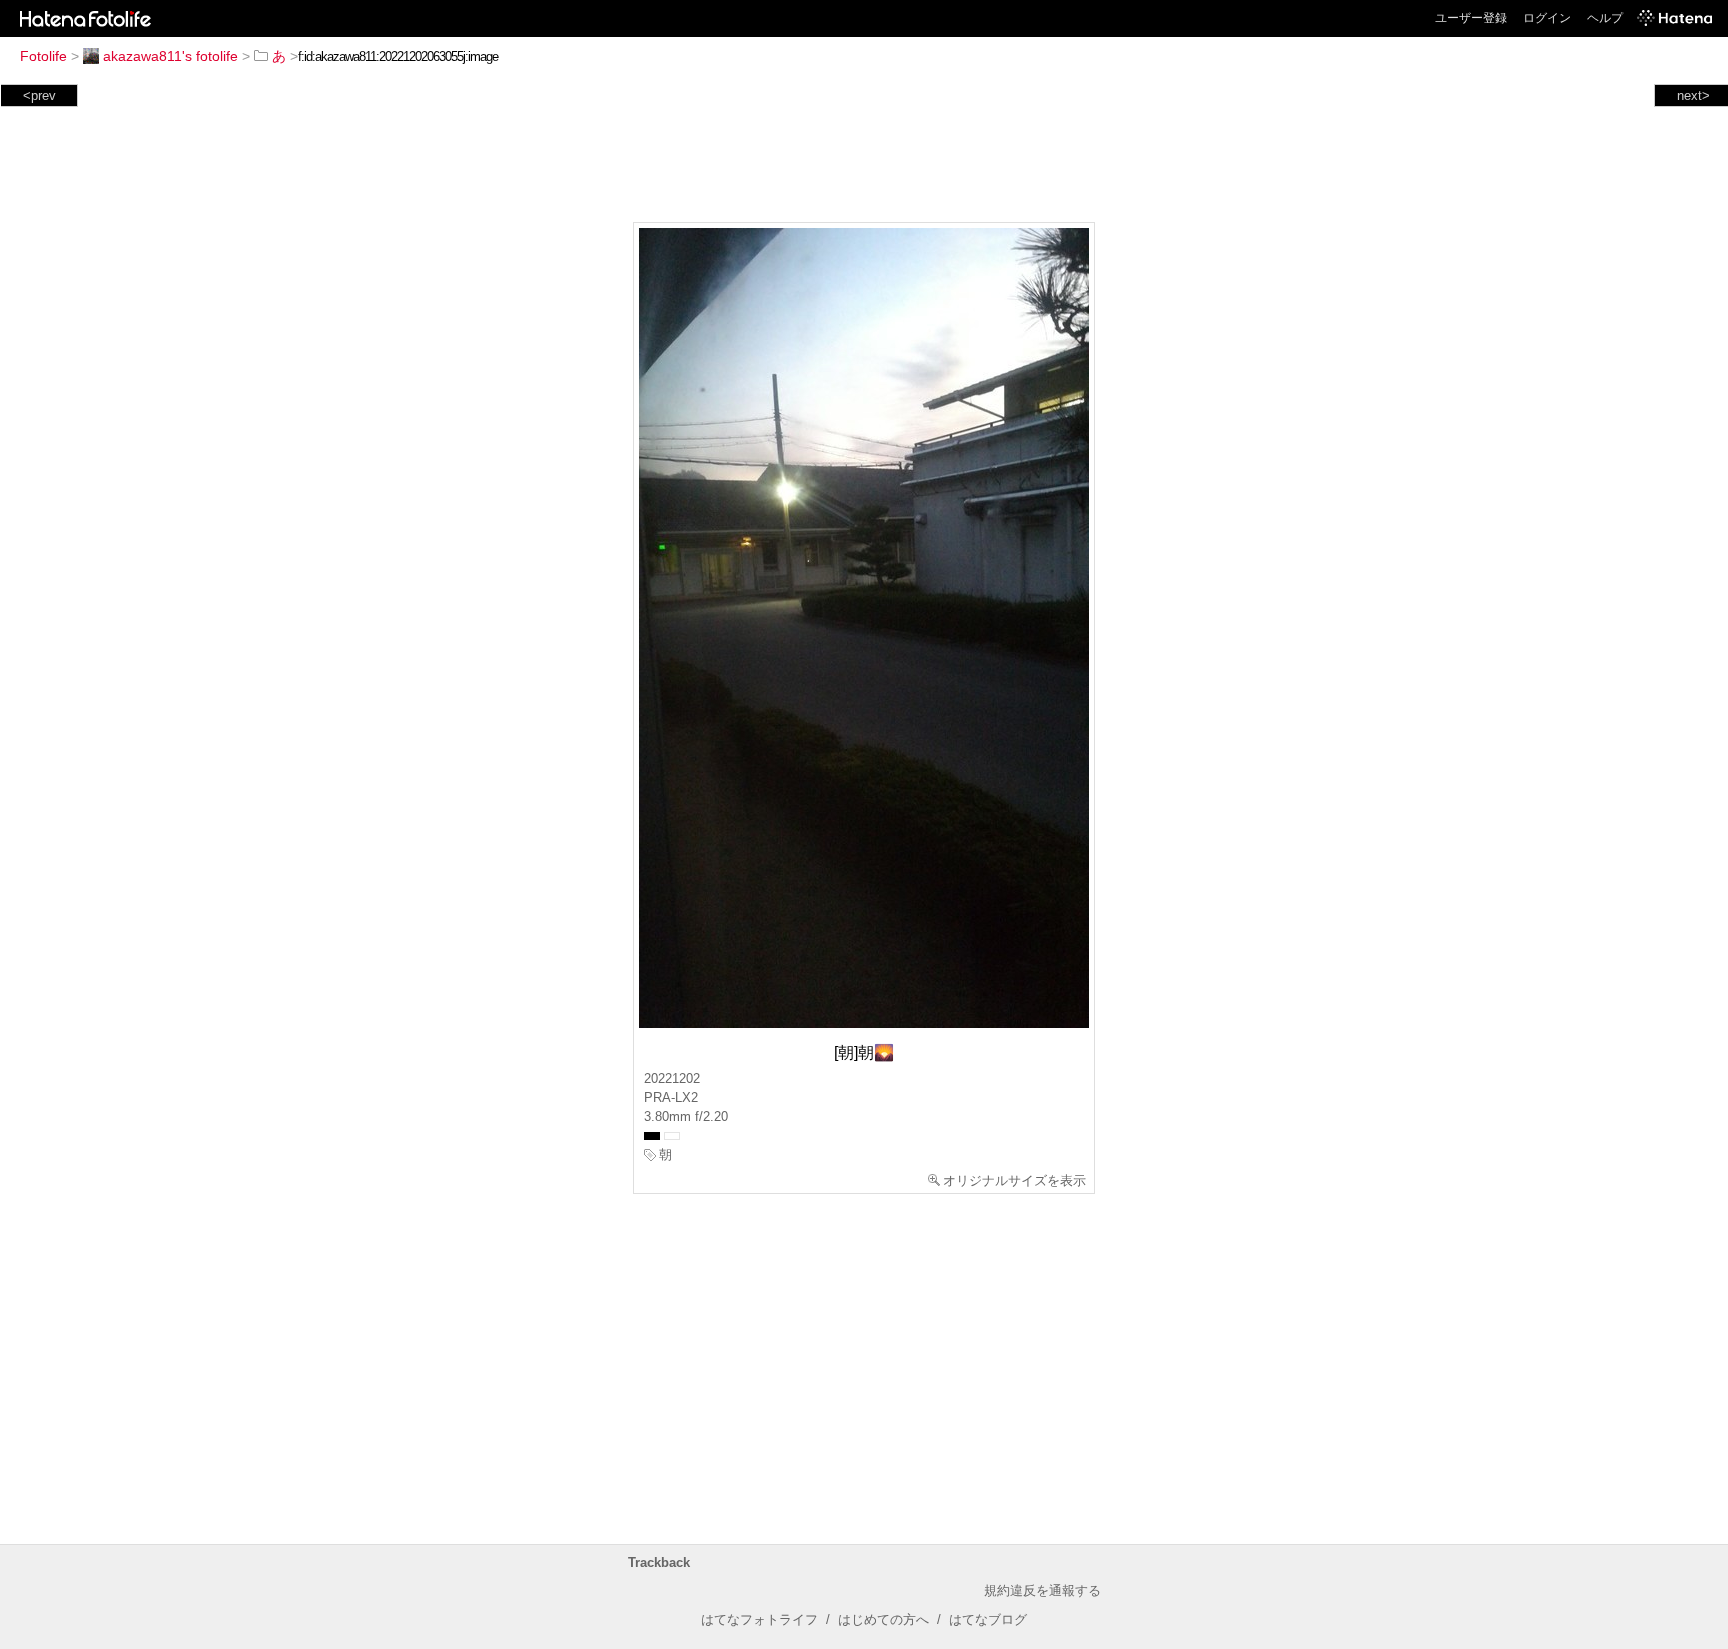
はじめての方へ (883, 1619)
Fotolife (43, 56)
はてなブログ (988, 1619)
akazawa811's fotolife (170, 56)
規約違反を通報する (1042, 1590)
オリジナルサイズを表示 (1014, 1180)
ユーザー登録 (1471, 18)
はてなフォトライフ (759, 1619)
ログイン (1547, 18)
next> (1693, 95)
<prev (39, 95)
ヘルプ (1605, 18)
